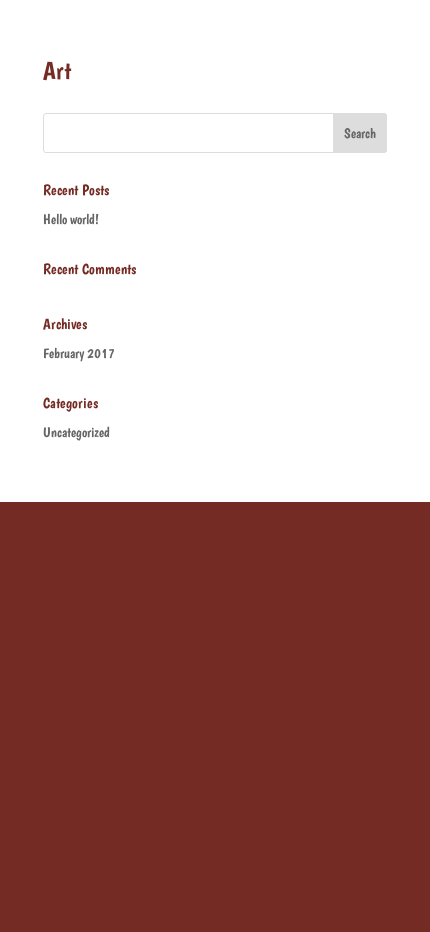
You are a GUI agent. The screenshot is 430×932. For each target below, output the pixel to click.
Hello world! (71, 219)
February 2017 (79, 353)
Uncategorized (76, 432)
